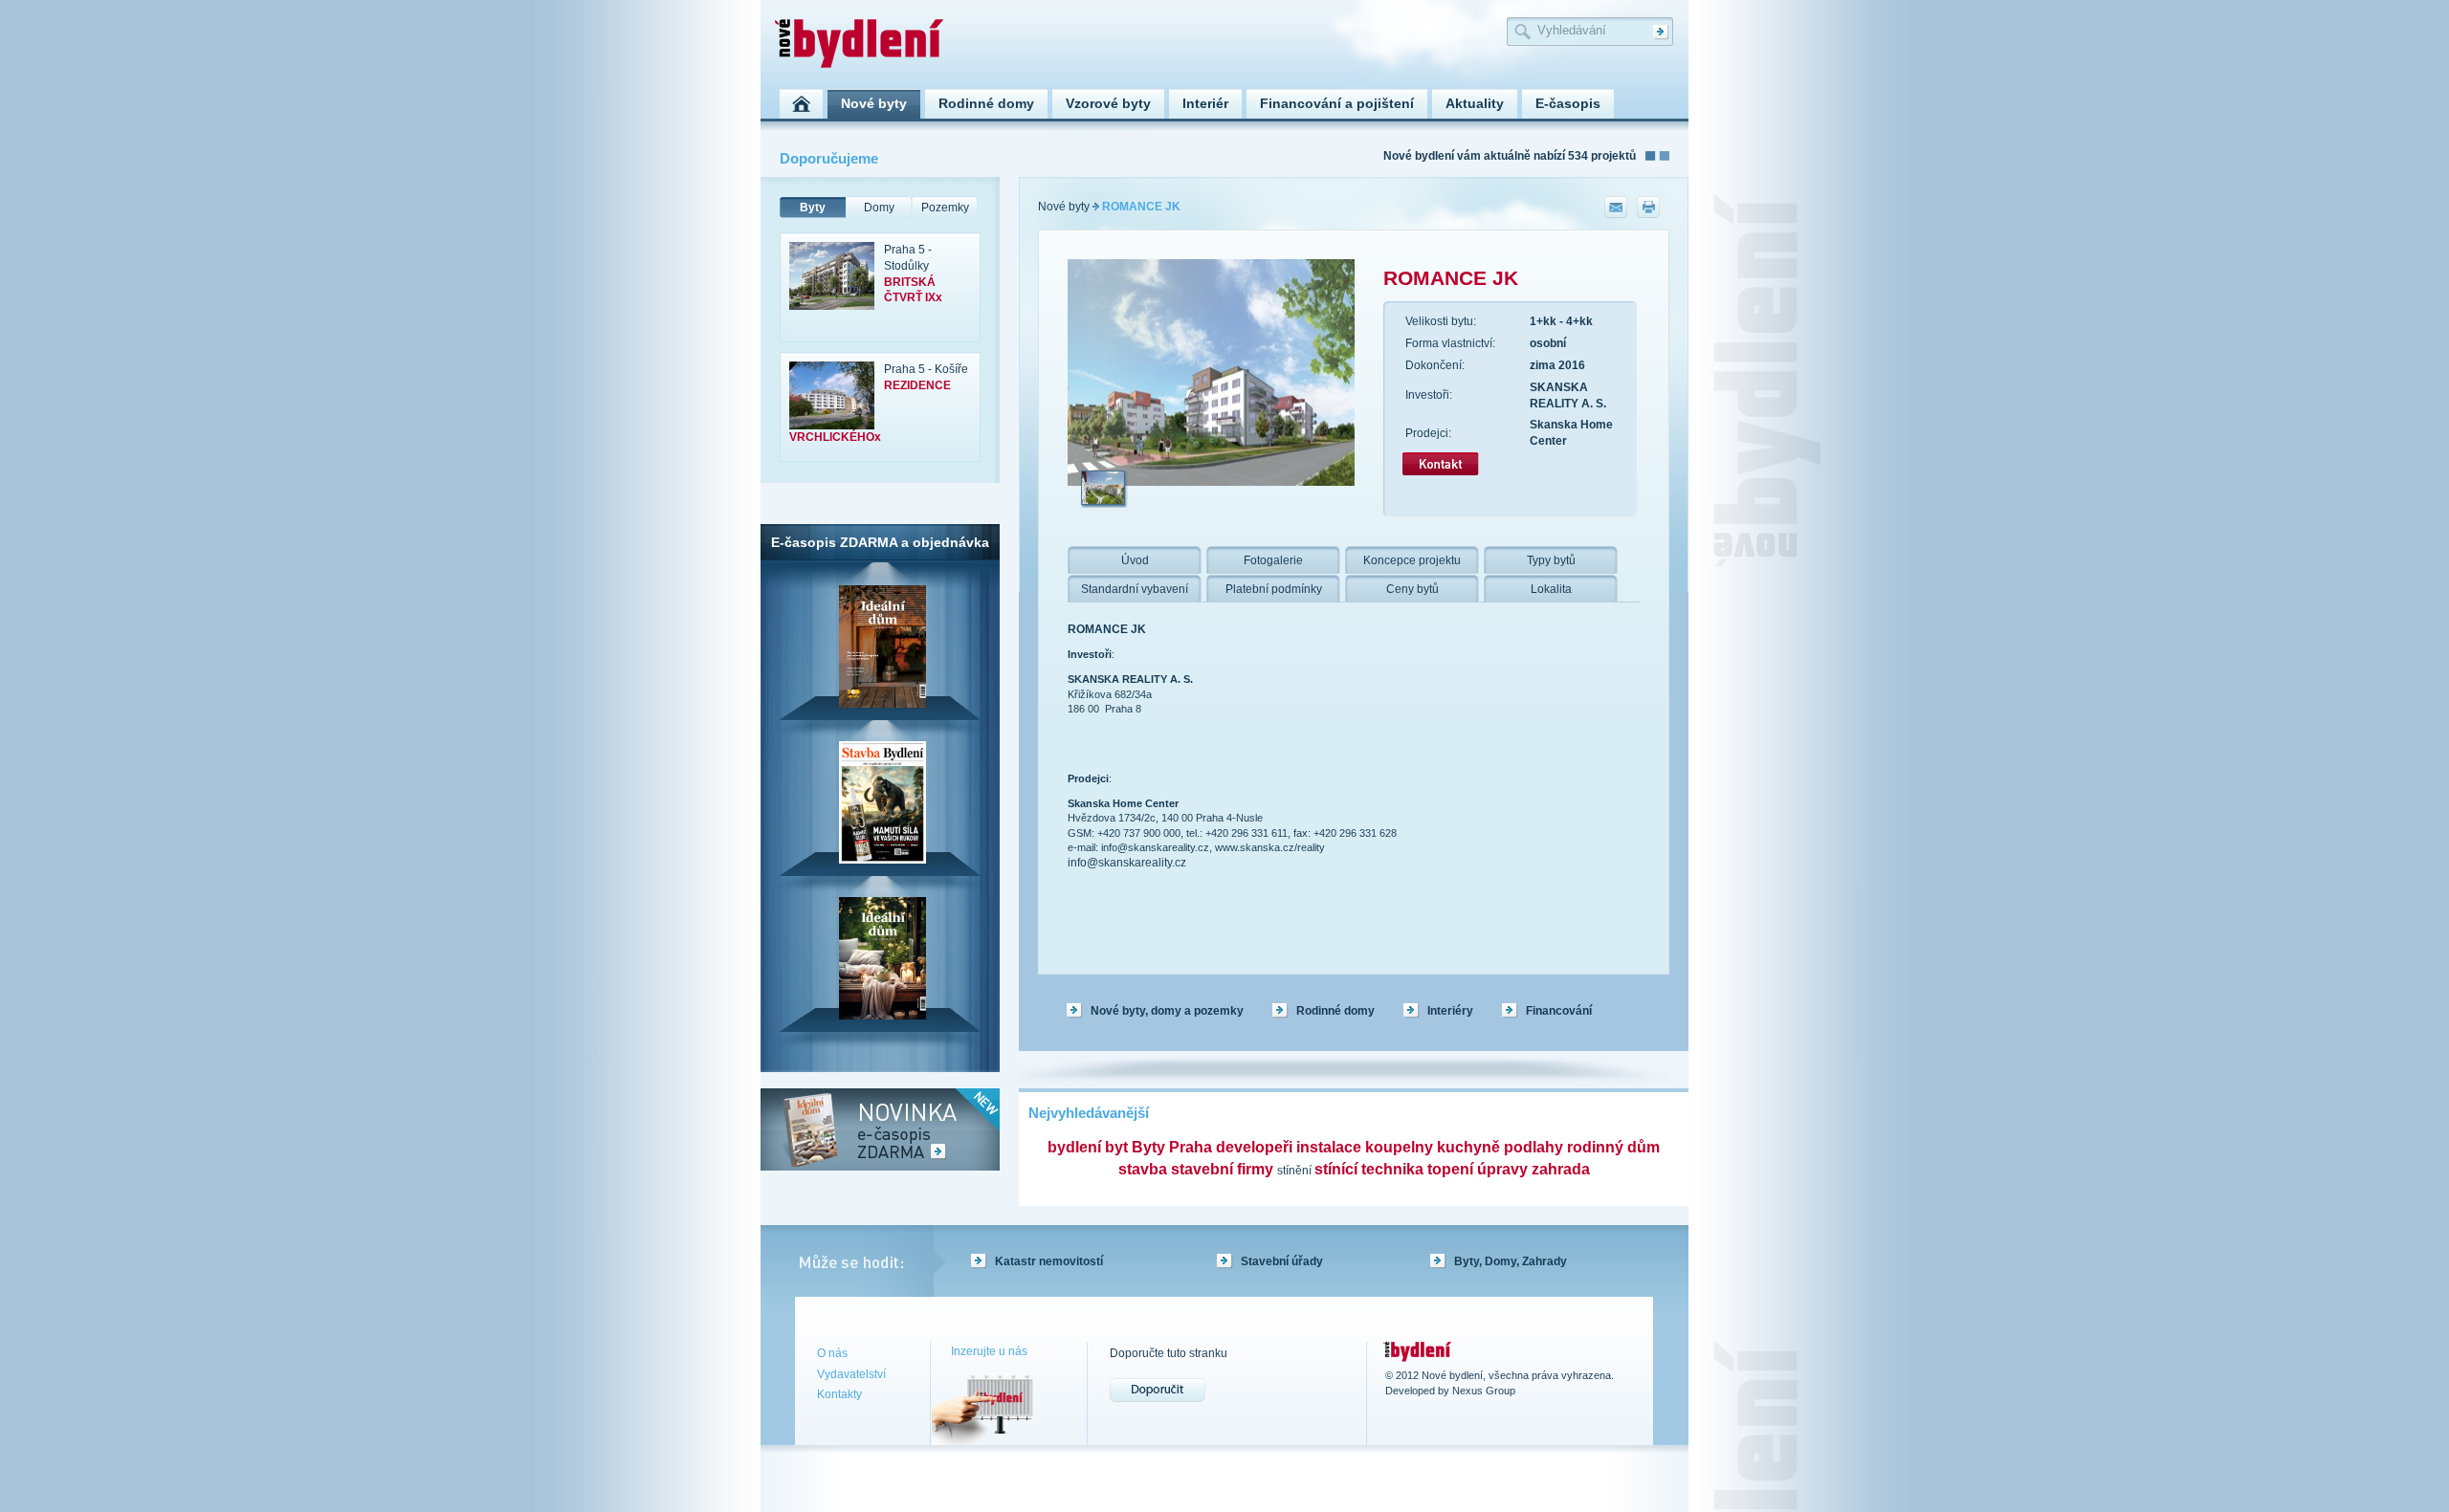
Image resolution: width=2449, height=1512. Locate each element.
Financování (1559, 1011)
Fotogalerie (1273, 560)
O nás (832, 1353)
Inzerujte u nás (989, 1351)
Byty (813, 208)
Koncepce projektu (1412, 560)
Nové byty (1064, 207)
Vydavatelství (851, 1374)
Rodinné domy (1335, 1011)
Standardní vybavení (1135, 589)
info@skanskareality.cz (1127, 863)
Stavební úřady (1282, 1261)
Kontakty (839, 1394)
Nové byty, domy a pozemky (1167, 1011)
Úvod (1135, 560)
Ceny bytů (1412, 589)
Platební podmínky (1274, 589)
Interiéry (1450, 1011)
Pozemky (945, 208)
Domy (879, 208)
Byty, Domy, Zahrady (1511, 1261)
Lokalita (1551, 589)
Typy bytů (1551, 560)
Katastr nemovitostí (1049, 1261)
